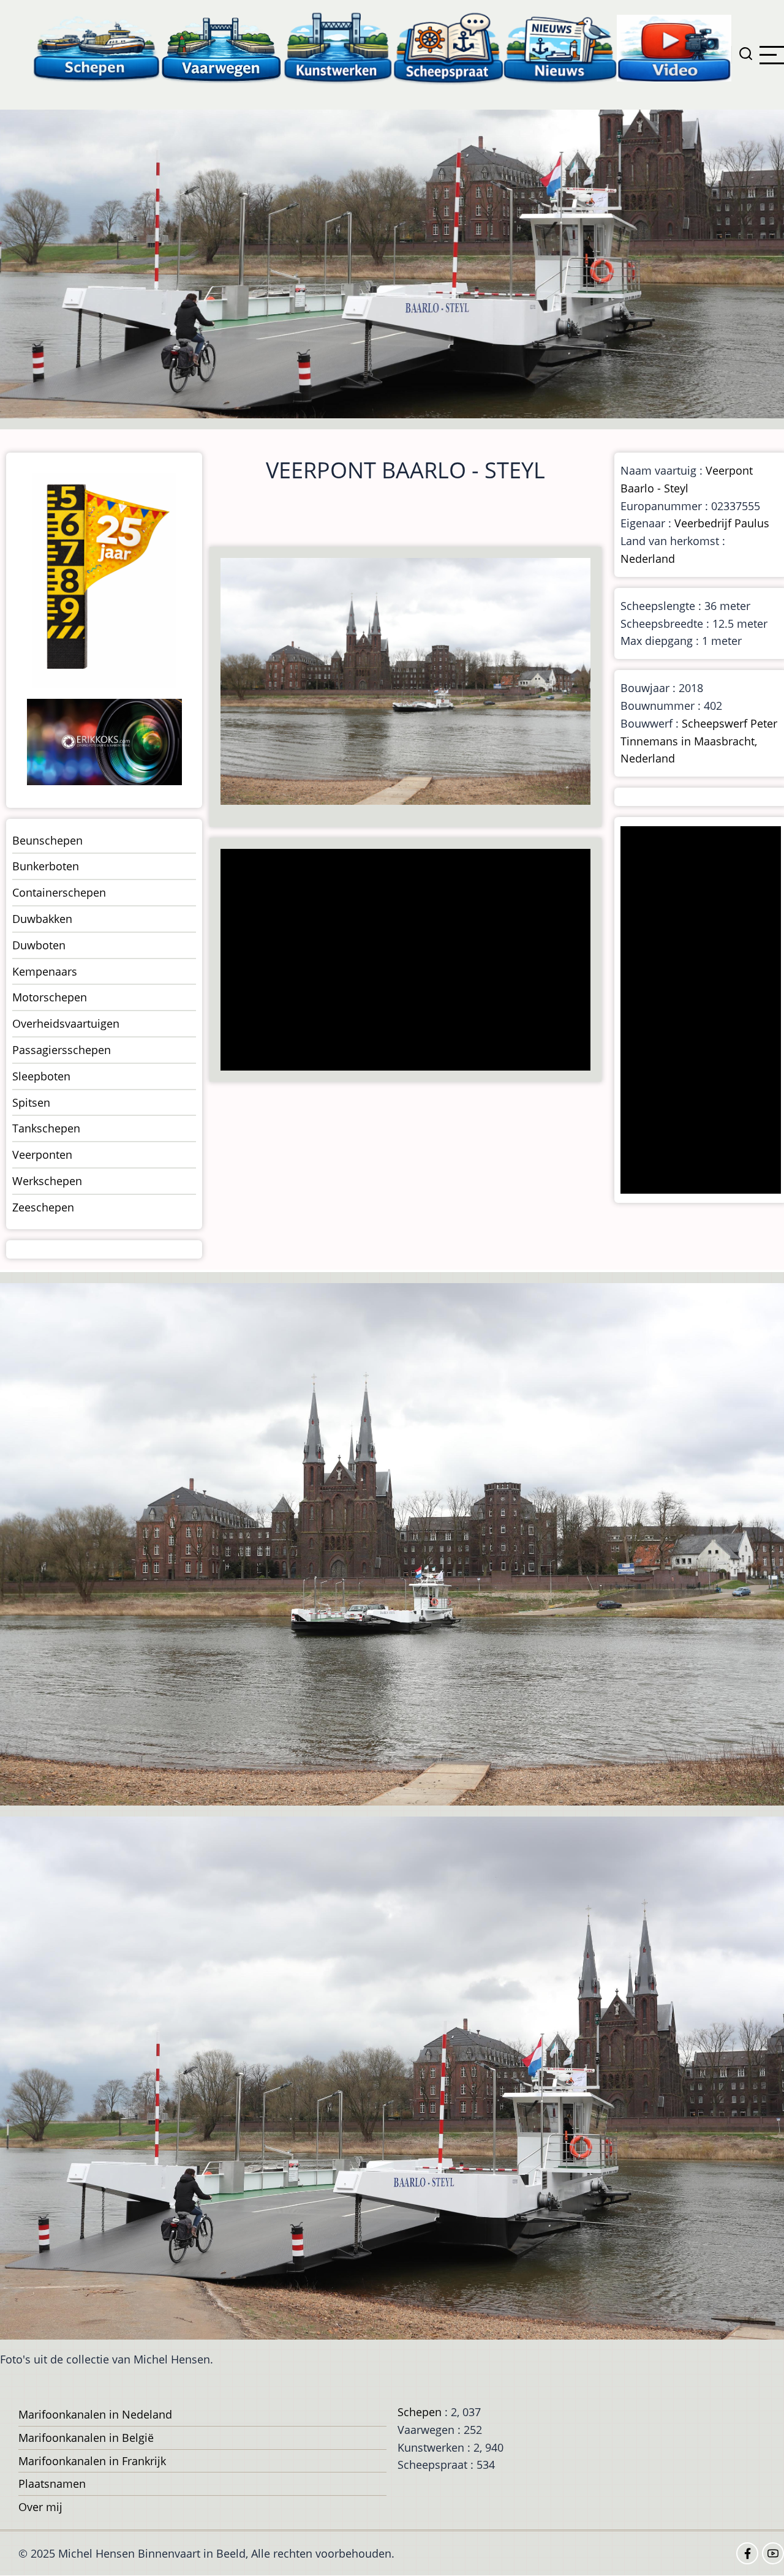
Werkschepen (47, 1181)
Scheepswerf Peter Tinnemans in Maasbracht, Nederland (699, 741)
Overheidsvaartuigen (66, 1023)
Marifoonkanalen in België (86, 2438)
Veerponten (42, 1154)
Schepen (420, 2412)
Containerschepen (59, 892)
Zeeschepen (43, 1207)
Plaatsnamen (52, 2484)
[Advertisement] (409, 961)
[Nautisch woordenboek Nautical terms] (448, 47)
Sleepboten (41, 1076)
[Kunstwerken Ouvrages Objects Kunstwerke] (338, 47)
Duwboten (39, 945)
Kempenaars (45, 971)
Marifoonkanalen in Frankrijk (92, 2461)
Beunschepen (47, 840)
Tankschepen (46, 1128)
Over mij (40, 2507)
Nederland (648, 559)
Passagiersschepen (62, 1050)
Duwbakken (42, 919)
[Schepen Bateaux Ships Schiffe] (96, 47)
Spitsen (31, 1102)
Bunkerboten (46, 866)
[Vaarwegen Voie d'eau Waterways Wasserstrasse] (222, 47)
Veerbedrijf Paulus (722, 523)
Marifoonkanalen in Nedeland (95, 2414)
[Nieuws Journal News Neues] (560, 47)
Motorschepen (50, 997)
